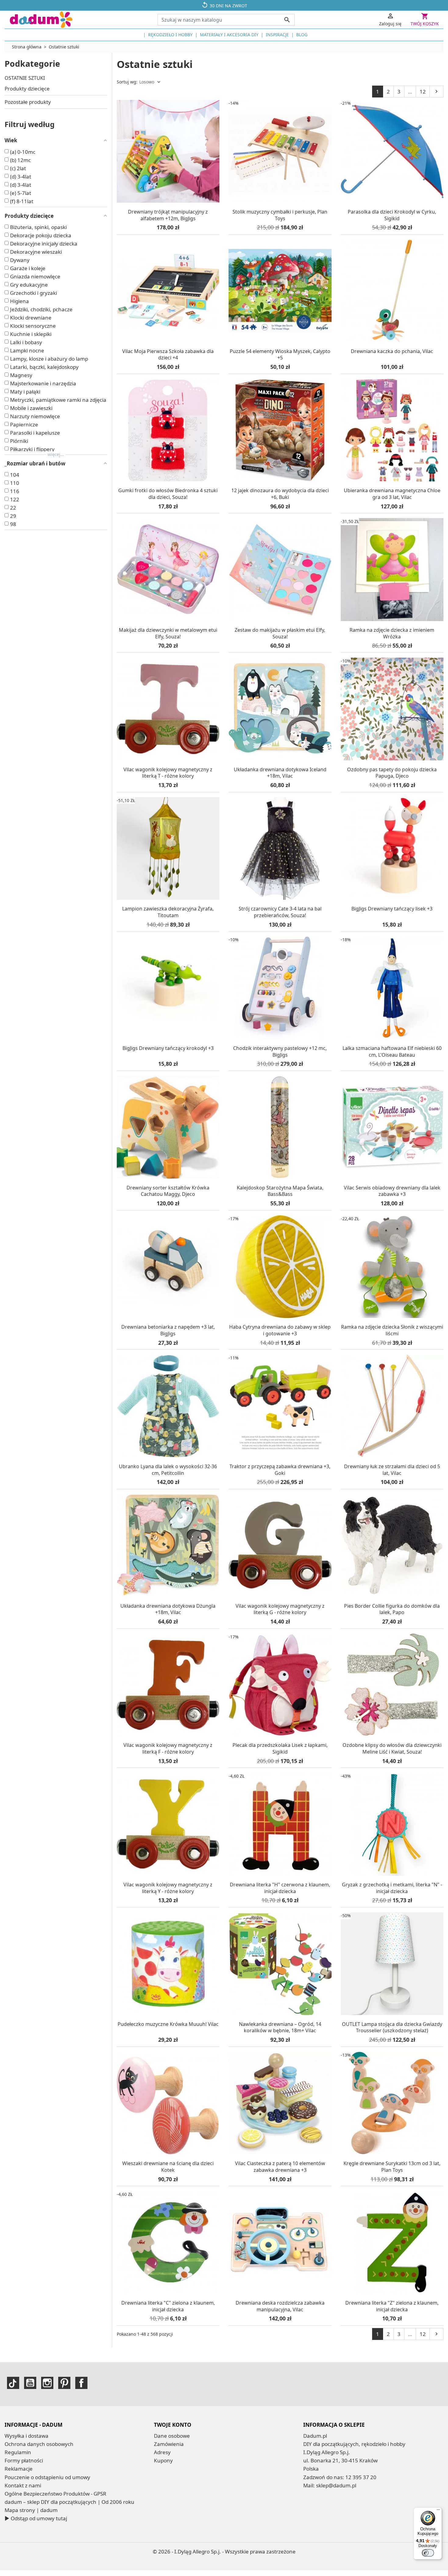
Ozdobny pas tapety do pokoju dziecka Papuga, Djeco (392, 773)
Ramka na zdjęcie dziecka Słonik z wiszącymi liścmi (392, 1330)
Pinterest (64, 2383)
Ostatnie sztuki (25, 78)
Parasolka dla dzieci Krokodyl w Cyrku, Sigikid (392, 215)
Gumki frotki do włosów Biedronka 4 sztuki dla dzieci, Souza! (168, 494)
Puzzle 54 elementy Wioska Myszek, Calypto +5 (280, 355)
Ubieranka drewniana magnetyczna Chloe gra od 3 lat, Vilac (392, 494)
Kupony (163, 2460)
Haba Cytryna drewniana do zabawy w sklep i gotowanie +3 (280, 1330)
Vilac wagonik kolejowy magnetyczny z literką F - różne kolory (168, 1748)
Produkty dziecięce (27, 88)
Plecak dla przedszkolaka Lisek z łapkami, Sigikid (280, 1748)
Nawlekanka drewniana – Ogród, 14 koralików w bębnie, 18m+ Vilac (280, 2027)
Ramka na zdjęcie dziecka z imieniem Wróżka (392, 633)
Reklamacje (19, 2469)
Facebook (81, 2383)
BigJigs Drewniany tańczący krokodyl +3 (168, 1048)
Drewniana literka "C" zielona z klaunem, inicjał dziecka (168, 2306)
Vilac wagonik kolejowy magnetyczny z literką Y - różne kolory (168, 1888)
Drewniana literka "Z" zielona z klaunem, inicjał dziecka (392, 2306)
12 (423, 92)
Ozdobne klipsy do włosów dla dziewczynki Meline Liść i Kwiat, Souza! (392, 1748)
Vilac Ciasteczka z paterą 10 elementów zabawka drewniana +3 (280, 2167)
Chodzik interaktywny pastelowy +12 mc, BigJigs (280, 1051)
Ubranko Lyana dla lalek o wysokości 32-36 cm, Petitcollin (168, 1470)
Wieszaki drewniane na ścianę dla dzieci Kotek (168, 2167)
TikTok (13, 2383)
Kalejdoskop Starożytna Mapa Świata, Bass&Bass (280, 1191)
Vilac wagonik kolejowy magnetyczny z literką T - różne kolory (168, 773)
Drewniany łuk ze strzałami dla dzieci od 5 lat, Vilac (392, 1470)
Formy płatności (24, 2460)
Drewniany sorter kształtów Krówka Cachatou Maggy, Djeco (168, 1191)
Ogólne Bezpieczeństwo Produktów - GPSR (55, 2494)
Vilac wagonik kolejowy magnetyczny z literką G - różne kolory (280, 1609)
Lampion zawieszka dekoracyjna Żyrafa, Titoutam (168, 912)
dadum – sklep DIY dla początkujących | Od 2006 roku (69, 2502)
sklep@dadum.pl (336, 2485)
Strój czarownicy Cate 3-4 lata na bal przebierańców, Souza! (280, 912)
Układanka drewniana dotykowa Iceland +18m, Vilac (280, 773)
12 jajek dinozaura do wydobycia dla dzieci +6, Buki (280, 494)
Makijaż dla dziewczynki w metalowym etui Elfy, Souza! (168, 633)
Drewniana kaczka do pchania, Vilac (392, 351)
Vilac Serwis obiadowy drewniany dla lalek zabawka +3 (392, 1191)
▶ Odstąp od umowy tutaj (36, 2518)
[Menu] (438, 2511)
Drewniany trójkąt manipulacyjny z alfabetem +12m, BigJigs (168, 215)
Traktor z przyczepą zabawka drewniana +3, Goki (280, 1470)
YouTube (30, 2383)
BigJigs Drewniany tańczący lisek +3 (392, 909)
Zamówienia (169, 2444)
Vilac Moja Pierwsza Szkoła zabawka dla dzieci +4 (168, 355)
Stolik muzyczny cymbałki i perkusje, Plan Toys (280, 215)
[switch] (428, 2553)
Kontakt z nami (23, 2485)
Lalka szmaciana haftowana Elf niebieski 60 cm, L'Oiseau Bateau (392, 1051)
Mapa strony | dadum (31, 2510)
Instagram (47, 2383)
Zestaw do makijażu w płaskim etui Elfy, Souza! (280, 633)
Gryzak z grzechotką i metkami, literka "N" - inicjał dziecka (392, 1888)
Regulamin (18, 2452)
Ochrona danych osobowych (39, 2444)
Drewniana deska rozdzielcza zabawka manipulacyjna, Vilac (280, 2306)
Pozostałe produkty (28, 102)
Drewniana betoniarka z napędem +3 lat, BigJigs (168, 1330)
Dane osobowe (172, 2436)
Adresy (162, 2452)
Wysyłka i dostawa (27, 2436)
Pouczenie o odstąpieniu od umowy (47, 2477)
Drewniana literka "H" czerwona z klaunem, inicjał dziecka (280, 1888)
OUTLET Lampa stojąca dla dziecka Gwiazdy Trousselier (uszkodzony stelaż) (392, 2027)
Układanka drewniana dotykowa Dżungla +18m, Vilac (168, 1609)
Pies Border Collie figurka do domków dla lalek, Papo (392, 1609)
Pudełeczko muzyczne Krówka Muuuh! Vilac (168, 2024)
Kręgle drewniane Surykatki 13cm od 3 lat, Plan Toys (392, 2167)
